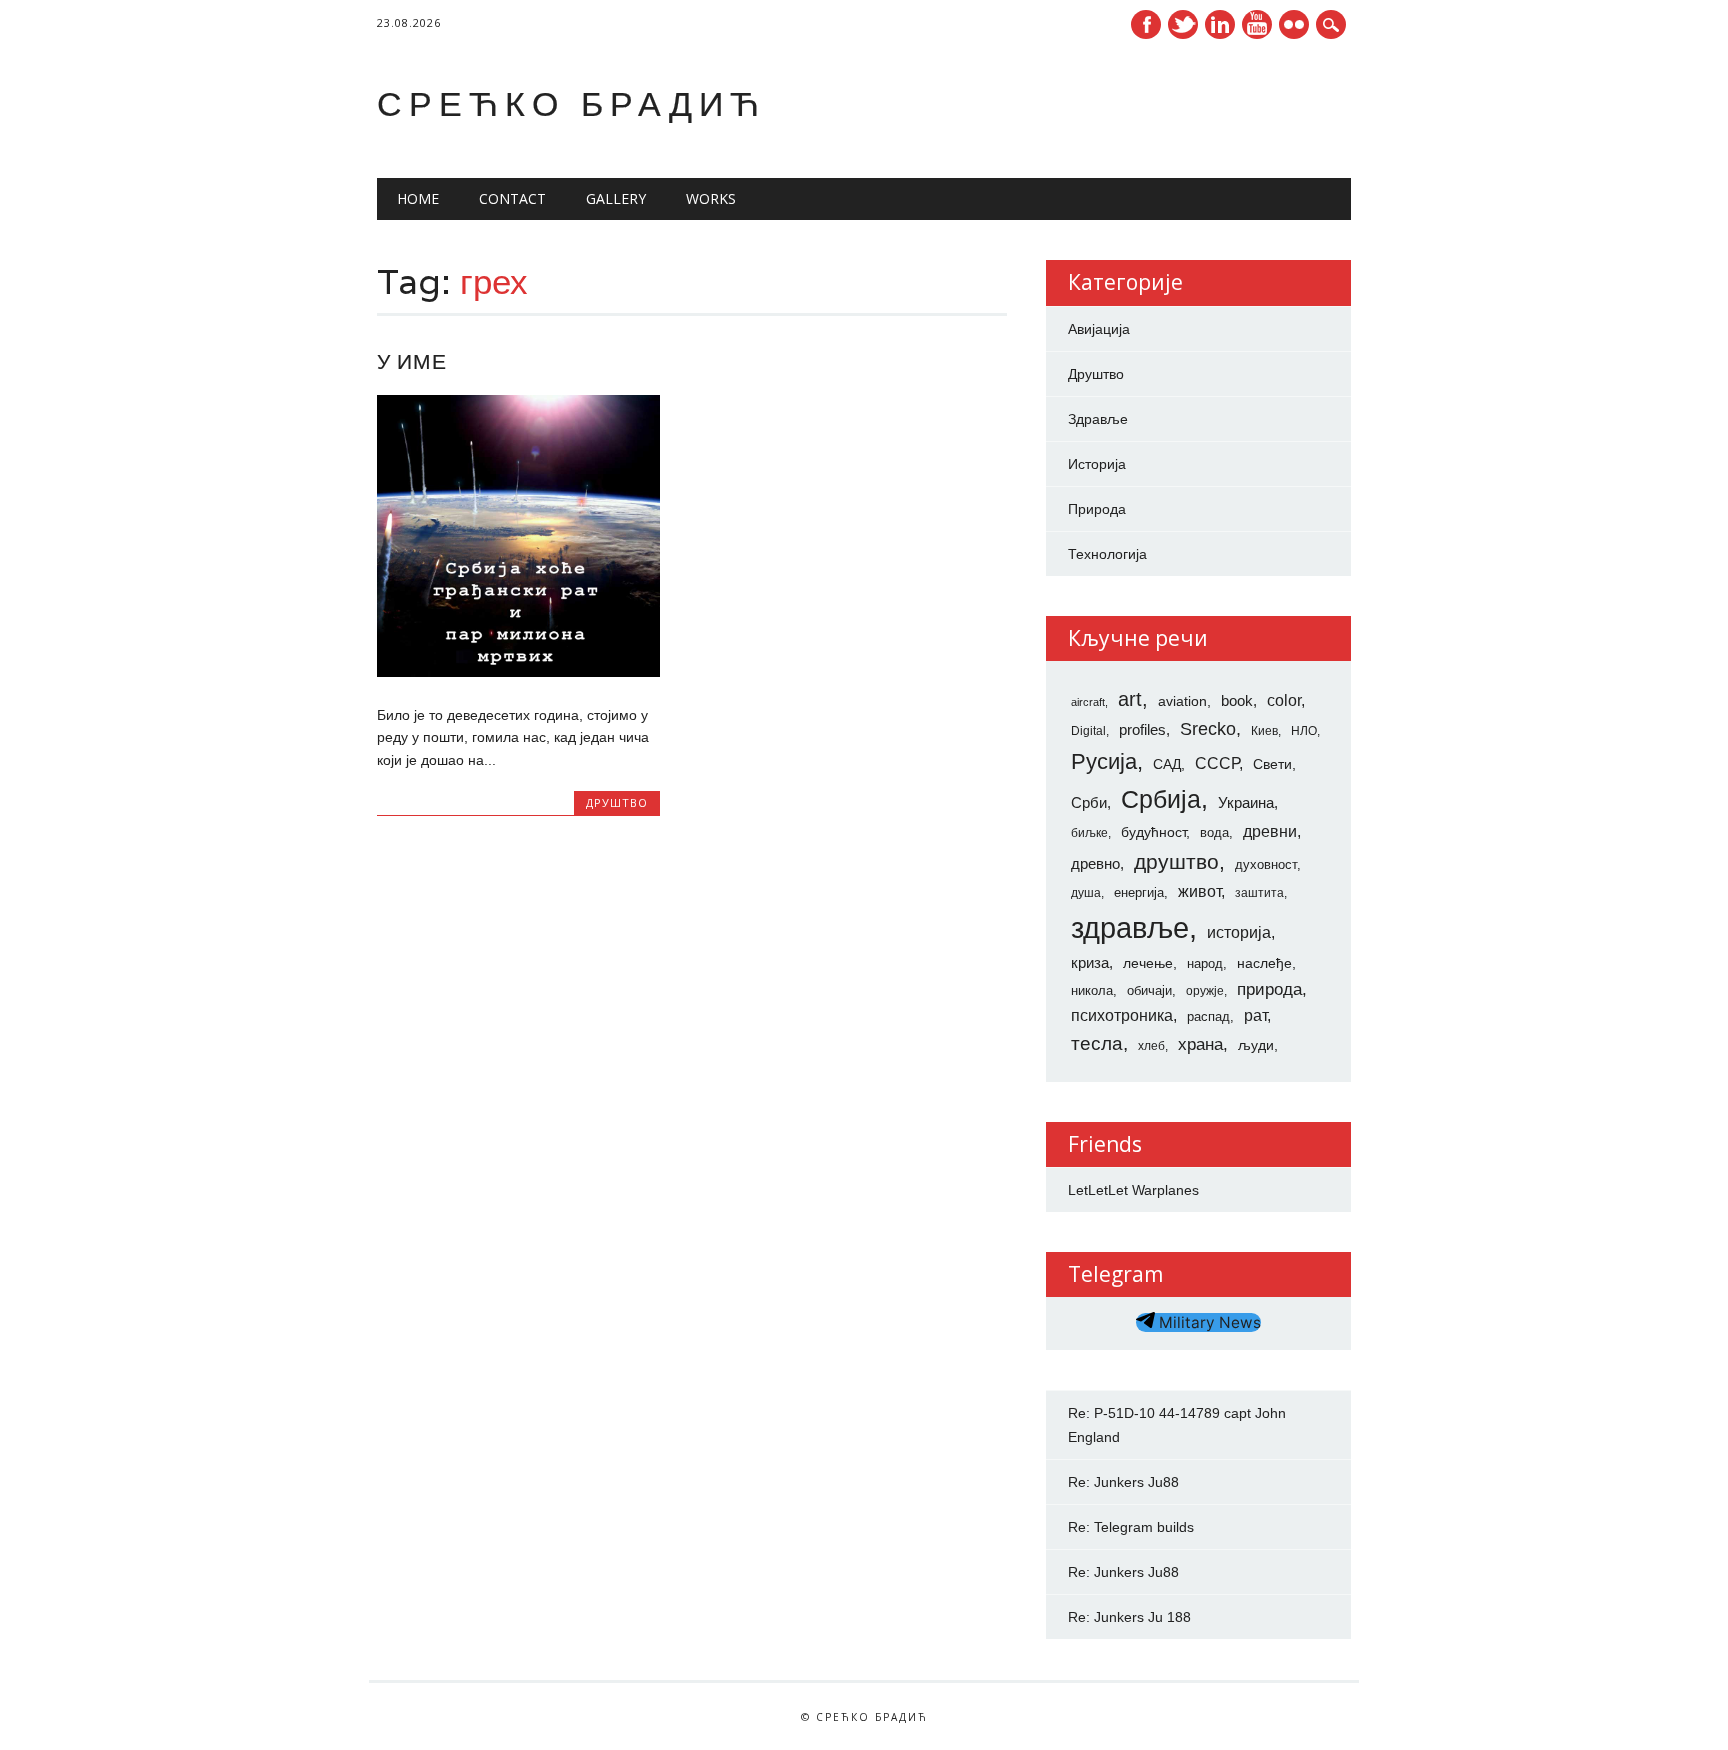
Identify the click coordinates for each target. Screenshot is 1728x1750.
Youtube (1257, 24)
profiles (1142, 730)
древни (1270, 831)
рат (1255, 1015)
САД (1167, 764)
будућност (1153, 832)
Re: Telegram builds (1131, 1527)
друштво (1176, 861)
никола (1092, 990)
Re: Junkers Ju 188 (1129, 1617)
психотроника (1122, 1015)
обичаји (1149, 990)
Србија (1161, 799)
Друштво (617, 802)
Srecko (1208, 729)
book (1237, 701)
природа (1269, 989)
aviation (1182, 701)
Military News (1208, 1322)
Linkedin (1220, 24)
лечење (1148, 963)
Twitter (1183, 24)
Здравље (1098, 419)
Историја (1097, 464)
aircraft (1088, 702)
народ (1205, 963)
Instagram (1294, 24)
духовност (1266, 864)
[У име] (518, 672)
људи (1256, 1045)
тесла (1097, 1043)
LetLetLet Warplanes (1133, 1190)
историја (1239, 932)
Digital (1088, 731)
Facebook (1146, 24)
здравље (1130, 927)
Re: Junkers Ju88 (1123, 1482)
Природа (1097, 509)
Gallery (616, 198)
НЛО (1304, 731)
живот (1199, 891)
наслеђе (1264, 963)
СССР (1217, 763)
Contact (512, 198)
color (1284, 700)
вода (1214, 832)
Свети (1272, 764)
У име (412, 361)
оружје (1205, 991)
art (1130, 699)
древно (1095, 864)
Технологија (1107, 554)
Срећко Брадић (571, 103)
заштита (1259, 893)
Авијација (1099, 329)
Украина (1246, 803)
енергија (1139, 892)
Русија (1104, 761)
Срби (1089, 803)
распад (1208, 1016)
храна (1200, 1044)
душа (1086, 893)
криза (1090, 963)
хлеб (1151, 1046)
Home (418, 198)
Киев (1264, 731)
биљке (1089, 833)
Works (711, 198)
